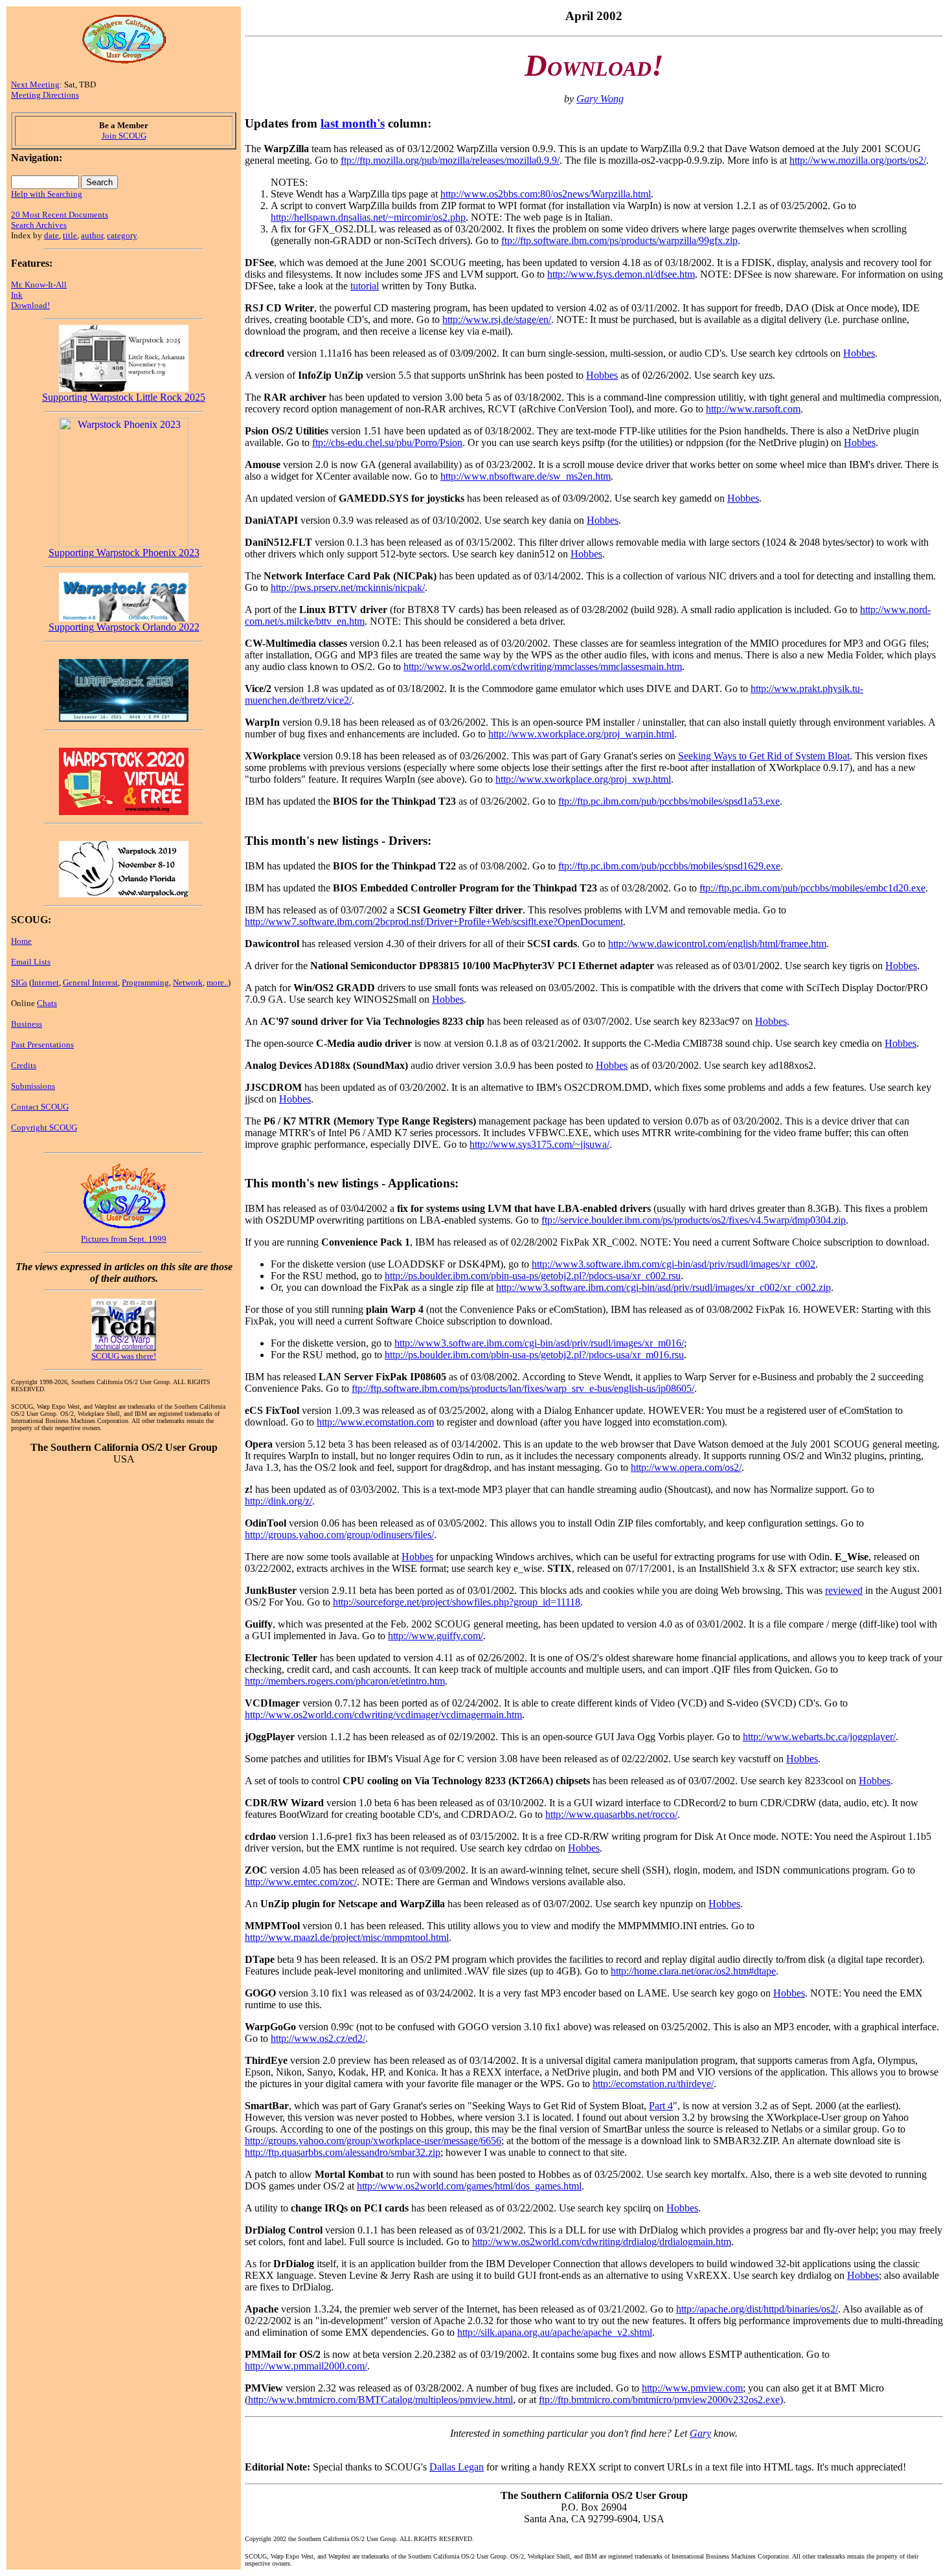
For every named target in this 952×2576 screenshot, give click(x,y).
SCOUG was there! (124, 1356)
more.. (217, 982)
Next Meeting (35, 84)
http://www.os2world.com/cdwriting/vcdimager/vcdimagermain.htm (383, 1715)
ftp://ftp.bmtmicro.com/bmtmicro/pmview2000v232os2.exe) (661, 2400)
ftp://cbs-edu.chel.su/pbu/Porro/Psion (387, 442)
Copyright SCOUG (44, 1127)
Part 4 (661, 2106)
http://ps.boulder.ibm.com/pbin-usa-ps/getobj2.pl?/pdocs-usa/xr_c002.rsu (533, 1276)
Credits (24, 1065)
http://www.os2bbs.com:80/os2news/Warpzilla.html (546, 194)
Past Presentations (42, 1045)
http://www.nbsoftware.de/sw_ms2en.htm (526, 476)
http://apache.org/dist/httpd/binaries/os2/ (757, 2309)
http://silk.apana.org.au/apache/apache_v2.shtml (555, 2332)
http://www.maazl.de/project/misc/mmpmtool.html (347, 1937)
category (122, 235)
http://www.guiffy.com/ (436, 1636)
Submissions (33, 1086)
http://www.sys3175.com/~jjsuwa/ (539, 1144)
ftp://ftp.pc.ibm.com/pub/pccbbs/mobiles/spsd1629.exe (669, 866)
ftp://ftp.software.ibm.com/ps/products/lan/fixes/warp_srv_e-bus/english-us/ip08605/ (523, 1388)
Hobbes (859, 353)
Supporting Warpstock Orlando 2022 (124, 627)
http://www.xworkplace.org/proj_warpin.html (581, 734)
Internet (45, 982)
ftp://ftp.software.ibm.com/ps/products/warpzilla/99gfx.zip (619, 241)
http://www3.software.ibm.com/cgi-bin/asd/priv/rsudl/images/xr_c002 (674, 1264)
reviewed (844, 1590)
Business (27, 1024)
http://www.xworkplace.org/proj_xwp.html (583, 779)
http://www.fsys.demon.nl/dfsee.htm (621, 274)
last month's (353, 123)
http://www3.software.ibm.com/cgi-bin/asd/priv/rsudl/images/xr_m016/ (539, 1343)
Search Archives (39, 225)
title (70, 235)
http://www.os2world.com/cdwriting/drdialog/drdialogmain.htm (602, 2242)
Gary (700, 2433)
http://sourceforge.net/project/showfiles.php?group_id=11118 (457, 1602)
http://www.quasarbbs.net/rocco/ (611, 1814)
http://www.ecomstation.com (375, 1422)
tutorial (365, 286)
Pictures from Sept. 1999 (124, 1239)
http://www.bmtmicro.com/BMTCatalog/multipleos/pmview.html (380, 2400)
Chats (47, 1003)
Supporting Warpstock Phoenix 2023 (124, 553)
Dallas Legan (457, 2467)
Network (188, 982)
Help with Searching (47, 194)
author (92, 235)
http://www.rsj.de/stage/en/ (497, 319)
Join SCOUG (124, 136)
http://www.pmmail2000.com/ (306, 2366)
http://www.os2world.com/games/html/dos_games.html (469, 2186)
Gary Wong (600, 99)
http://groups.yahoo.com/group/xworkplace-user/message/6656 (373, 2141)
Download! (30, 305)
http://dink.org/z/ (278, 1501)
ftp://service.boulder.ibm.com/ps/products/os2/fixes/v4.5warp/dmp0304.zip (694, 1220)
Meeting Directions (45, 95)
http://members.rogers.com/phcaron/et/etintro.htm (345, 1681)
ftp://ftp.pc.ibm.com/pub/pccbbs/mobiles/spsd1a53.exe (669, 801)
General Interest (90, 982)
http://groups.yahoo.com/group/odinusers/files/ (339, 1535)
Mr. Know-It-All (39, 285)
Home (21, 941)
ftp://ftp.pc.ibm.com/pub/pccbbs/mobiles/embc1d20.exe (812, 888)
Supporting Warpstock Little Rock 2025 (124, 397)
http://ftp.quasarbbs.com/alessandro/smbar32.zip (343, 2152)
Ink (17, 295)
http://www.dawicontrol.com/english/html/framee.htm (717, 944)
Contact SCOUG (40, 1107)
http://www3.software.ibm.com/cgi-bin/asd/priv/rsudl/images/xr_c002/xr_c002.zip (663, 1287)
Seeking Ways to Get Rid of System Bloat (764, 756)
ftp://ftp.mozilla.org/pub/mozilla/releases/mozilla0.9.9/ (450, 160)
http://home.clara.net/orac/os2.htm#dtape (693, 1971)
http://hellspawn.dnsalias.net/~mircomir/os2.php (368, 217)
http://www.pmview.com (692, 2388)
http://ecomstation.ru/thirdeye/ (653, 2084)
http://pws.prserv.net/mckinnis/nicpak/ (348, 588)
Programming (145, 982)
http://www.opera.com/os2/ (686, 1467)
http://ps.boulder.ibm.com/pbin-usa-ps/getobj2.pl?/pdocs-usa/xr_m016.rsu (534, 1355)
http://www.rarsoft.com (753, 409)
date (51, 235)
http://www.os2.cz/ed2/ (318, 2038)
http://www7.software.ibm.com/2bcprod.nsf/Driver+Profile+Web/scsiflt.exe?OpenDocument (434, 922)
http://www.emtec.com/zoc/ (301, 1882)
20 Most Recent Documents (60, 215)
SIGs (19, 982)
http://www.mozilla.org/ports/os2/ (858, 160)
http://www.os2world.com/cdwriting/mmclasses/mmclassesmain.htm (543, 666)
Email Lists (31, 962)
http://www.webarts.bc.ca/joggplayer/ (819, 1737)
